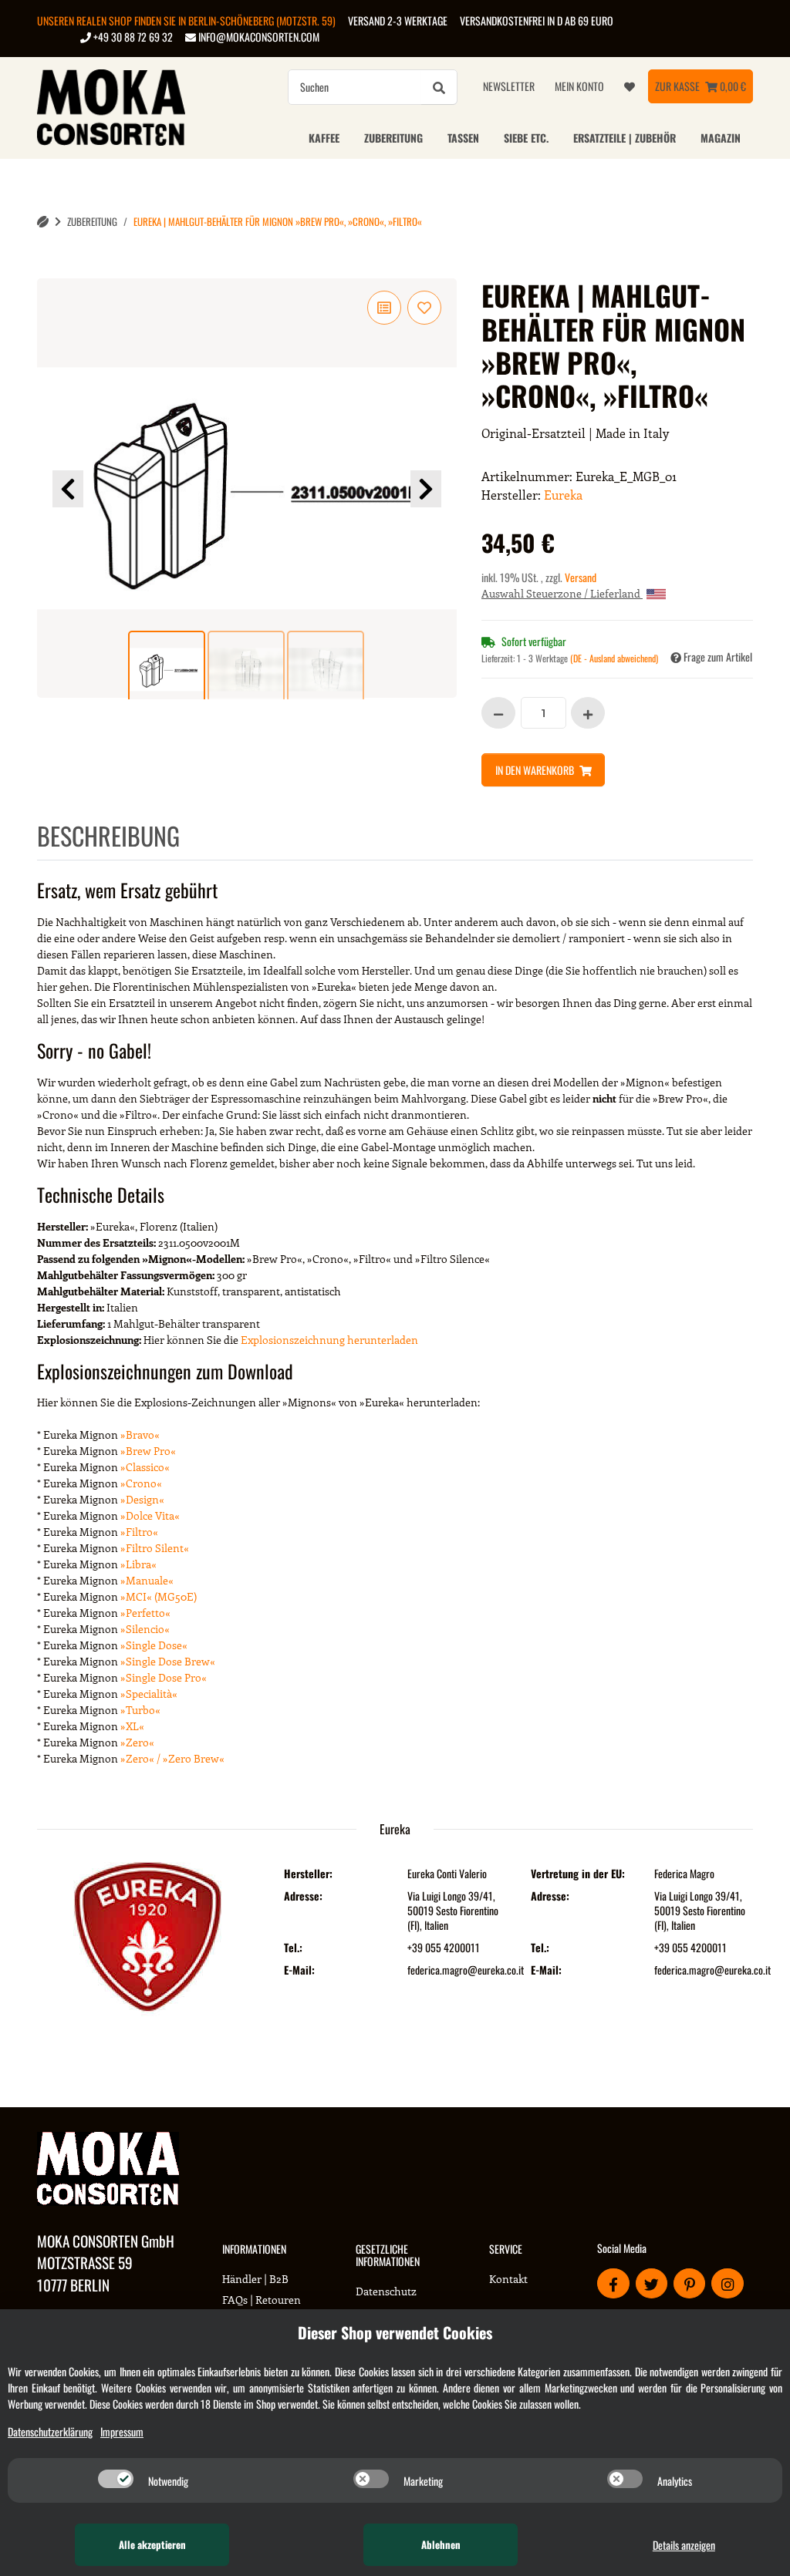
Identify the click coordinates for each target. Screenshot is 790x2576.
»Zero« (137, 1742)
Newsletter (509, 86)
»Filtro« (139, 1532)
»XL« (132, 1726)
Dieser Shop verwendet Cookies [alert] (395, 2332)
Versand (581, 577)
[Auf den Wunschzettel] (424, 308)
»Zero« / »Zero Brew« (172, 1758)
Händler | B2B (255, 2279)
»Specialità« (149, 1694)
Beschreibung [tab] (108, 835)
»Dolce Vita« (150, 1515)
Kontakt (508, 2279)
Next (426, 489)
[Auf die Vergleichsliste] (384, 308)
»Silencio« (145, 1629)
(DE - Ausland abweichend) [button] (614, 658)
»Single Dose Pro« (164, 1677)
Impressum (122, 2431)
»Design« (142, 1499)
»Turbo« (140, 1710)
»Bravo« (140, 1434)
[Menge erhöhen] (588, 713)
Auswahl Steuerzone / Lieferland (562, 593)
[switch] (116, 2479)
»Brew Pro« (148, 1451)
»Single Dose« (154, 1645)
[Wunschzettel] (630, 86)
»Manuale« (147, 1580)
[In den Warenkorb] (49, 270)
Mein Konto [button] (579, 86)
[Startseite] (43, 222)
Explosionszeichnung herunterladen (329, 1340)
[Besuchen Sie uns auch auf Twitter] (652, 2283)
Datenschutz (386, 2291)
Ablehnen (441, 2544)
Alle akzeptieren (152, 2544)
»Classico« (145, 1467)
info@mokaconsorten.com (258, 37)
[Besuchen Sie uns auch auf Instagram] (727, 2283)
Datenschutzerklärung (50, 2431)
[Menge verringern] (498, 713)
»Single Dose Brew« (168, 1661)
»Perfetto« (145, 1613)
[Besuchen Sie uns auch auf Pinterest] (689, 2283)
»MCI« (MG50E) (159, 1596)
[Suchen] (439, 87)
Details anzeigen (684, 2545)
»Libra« (138, 1564)
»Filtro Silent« (155, 1548)
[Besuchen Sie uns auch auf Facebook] (613, 2283)
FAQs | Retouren (262, 2300)
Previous (68, 489)
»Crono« (141, 1483)
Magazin (721, 138)
